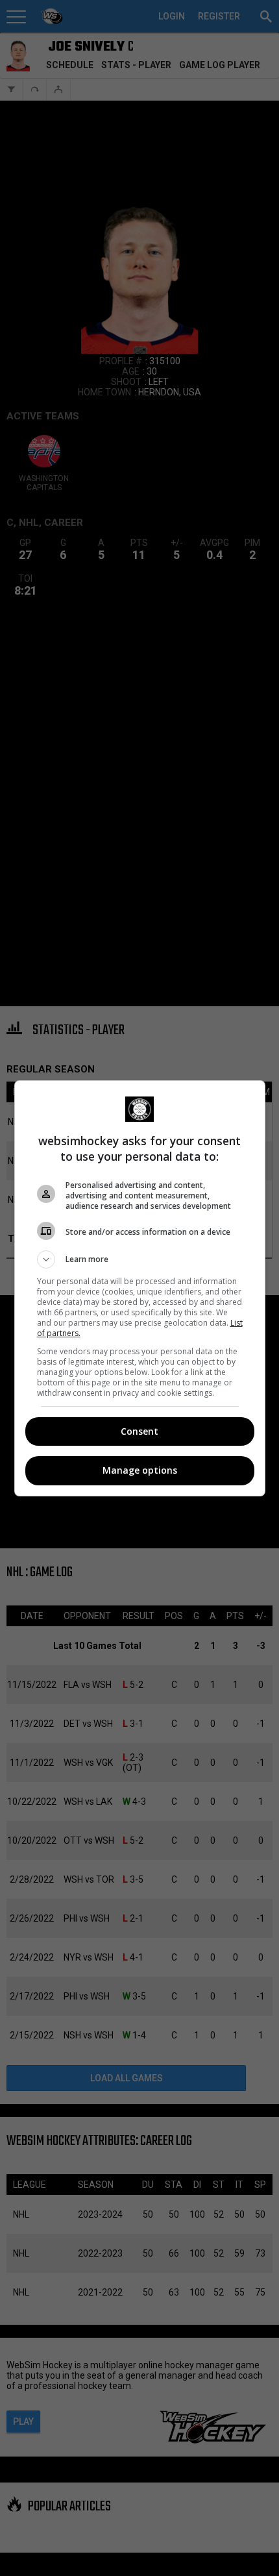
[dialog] (140, 1288)
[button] (140, 1259)
